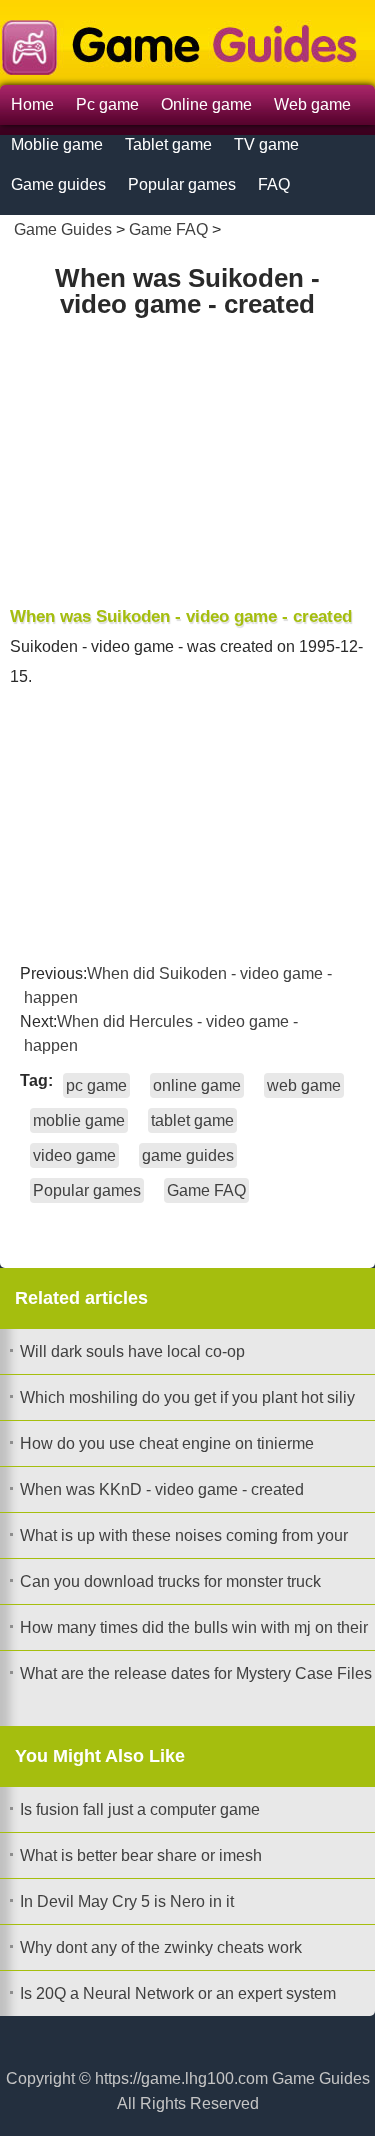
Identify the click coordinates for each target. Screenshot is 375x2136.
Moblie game (57, 144)
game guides (188, 1155)
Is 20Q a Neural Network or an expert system (178, 1993)
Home (32, 104)
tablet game (192, 1120)
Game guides (58, 184)
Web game (312, 104)
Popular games (182, 184)
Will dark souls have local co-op (132, 1351)
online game (197, 1085)
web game (304, 1085)
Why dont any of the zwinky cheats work (161, 1947)
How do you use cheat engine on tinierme (167, 1443)
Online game (206, 104)
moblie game (79, 1120)
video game (74, 1155)
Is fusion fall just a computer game (140, 1809)
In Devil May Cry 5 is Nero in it (127, 1901)
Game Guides (63, 229)
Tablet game (168, 144)
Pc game (107, 104)
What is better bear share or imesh (141, 1855)
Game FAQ (168, 229)
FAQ (274, 184)
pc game (96, 1085)
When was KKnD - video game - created (162, 1489)
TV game (266, 144)
